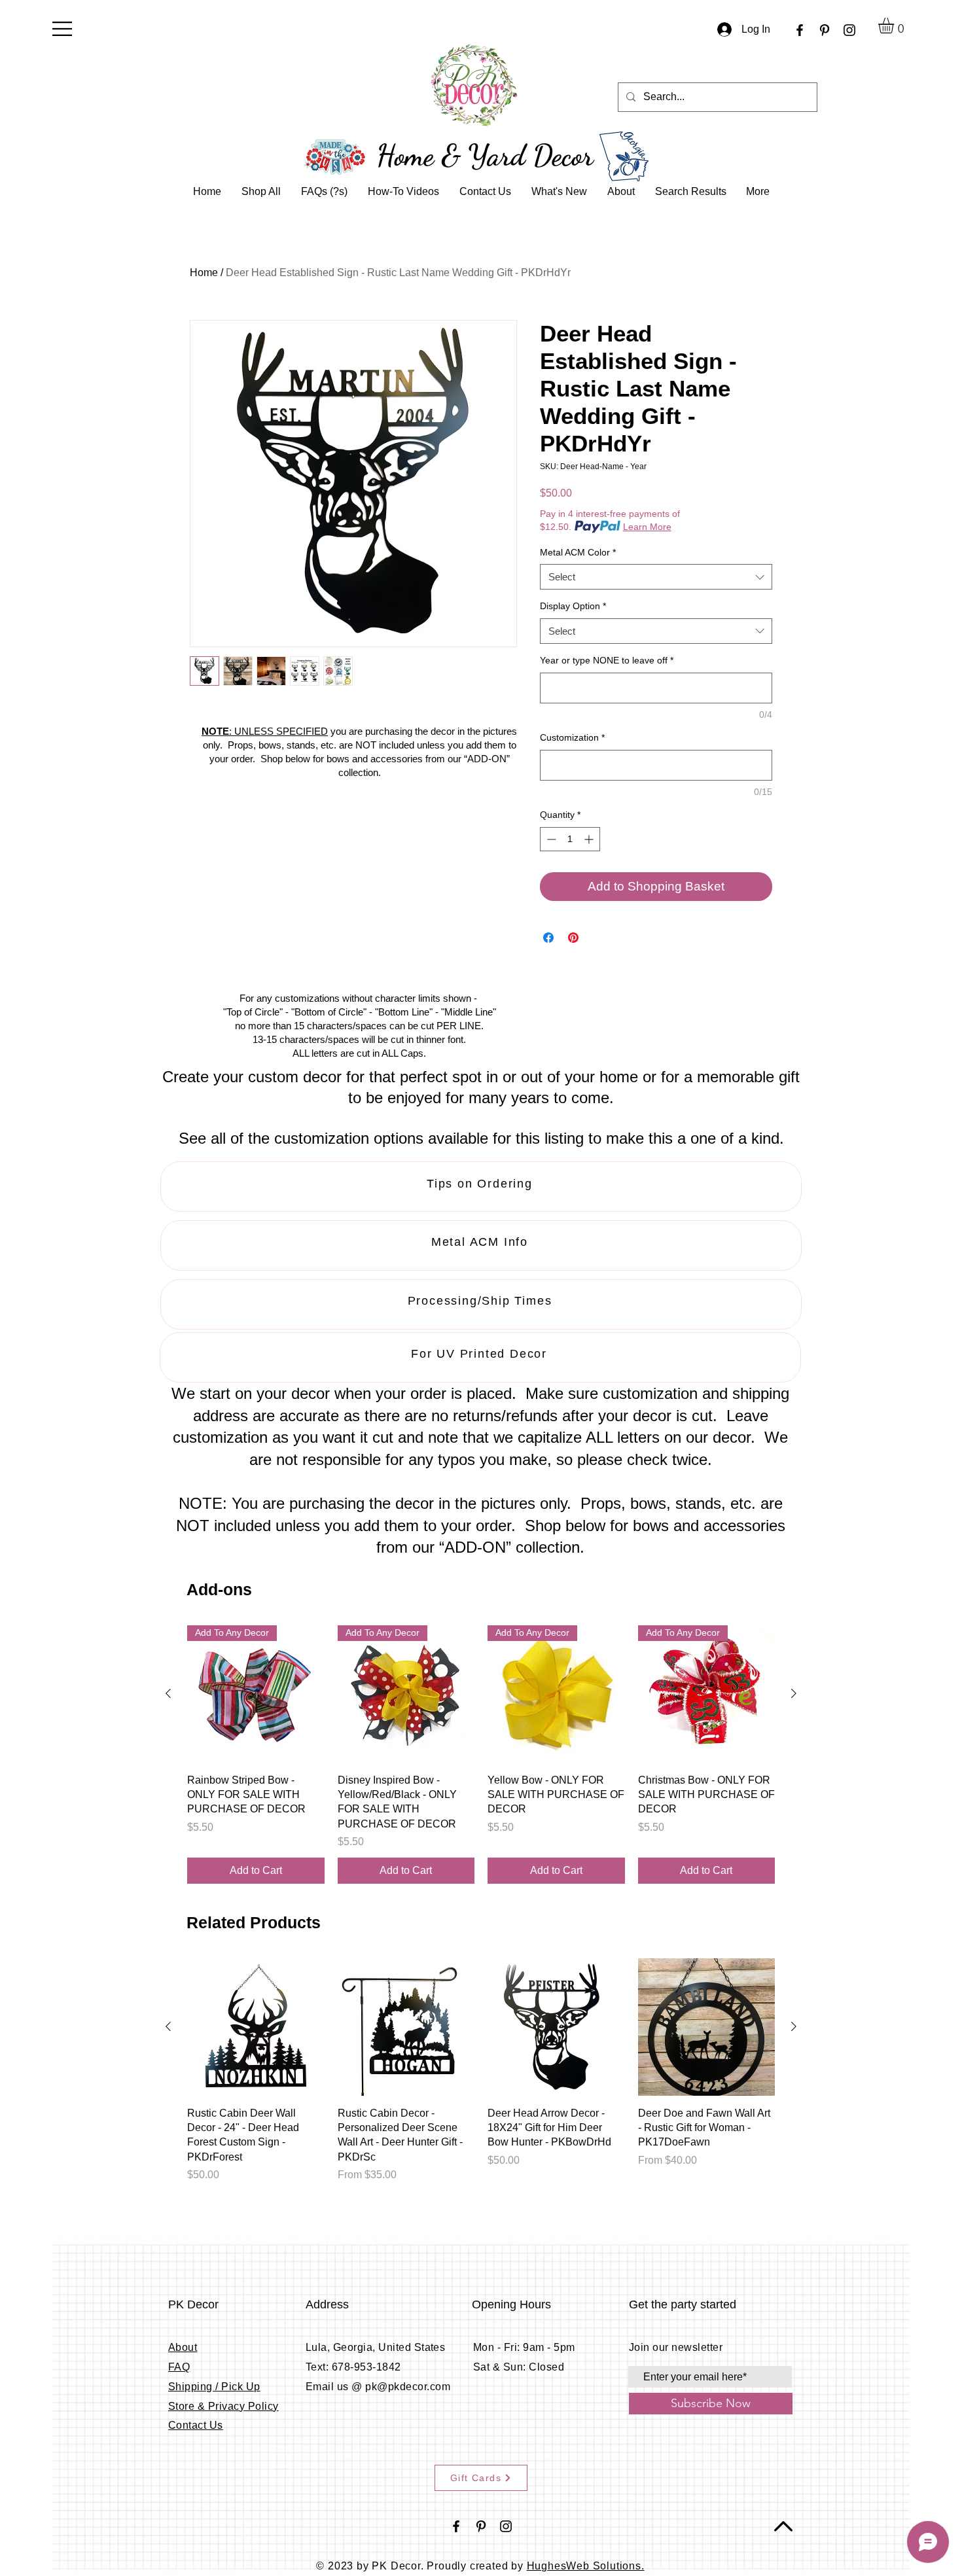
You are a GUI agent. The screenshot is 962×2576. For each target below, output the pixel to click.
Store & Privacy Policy (223, 2406)
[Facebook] (800, 30)
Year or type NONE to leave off (607, 660)
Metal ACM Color (578, 552)
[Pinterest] (825, 30)
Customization (572, 737)
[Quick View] (256, 2027)
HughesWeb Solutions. (586, 2566)
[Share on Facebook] (548, 938)
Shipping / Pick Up (214, 2387)
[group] (481, 1755)
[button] (62, 29)
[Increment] (590, 839)
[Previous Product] (168, 1693)
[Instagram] (849, 30)
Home (204, 273)
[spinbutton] (570, 839)
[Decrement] (550, 839)
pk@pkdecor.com (408, 2387)
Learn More (647, 527)
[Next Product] (794, 1693)
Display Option (573, 606)
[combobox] (656, 577)
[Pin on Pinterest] (573, 938)
